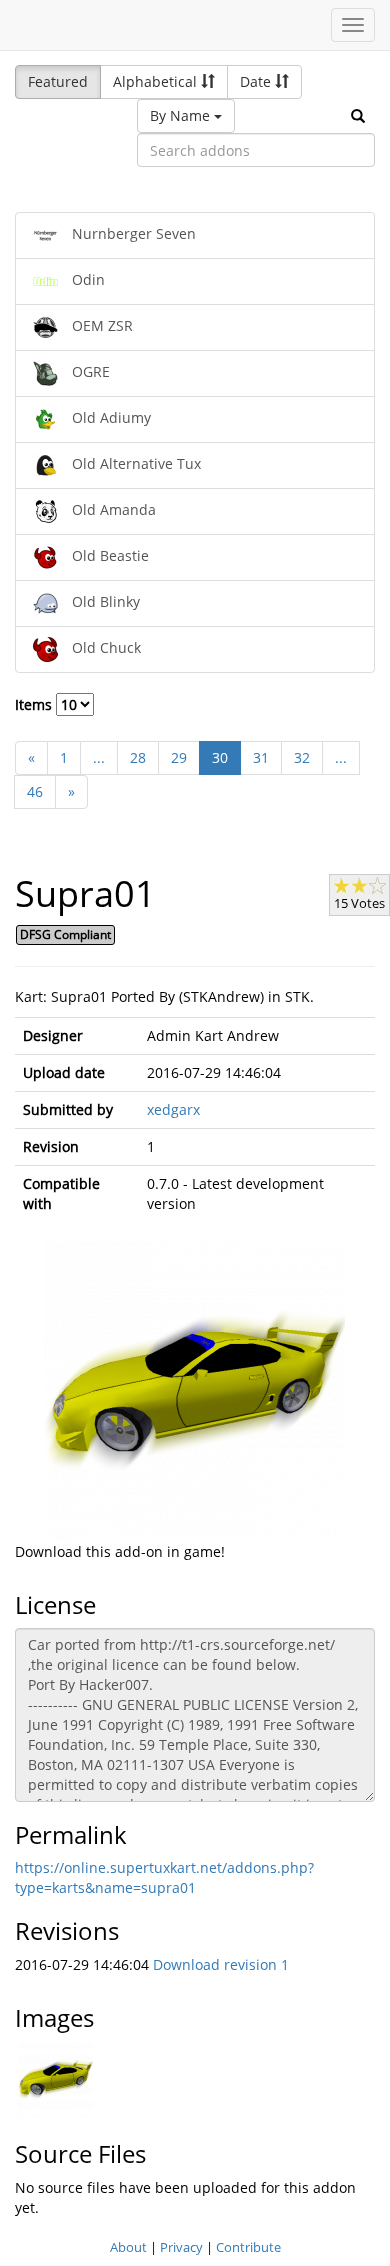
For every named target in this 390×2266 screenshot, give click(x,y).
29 (179, 757)
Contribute (248, 2247)
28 (138, 757)
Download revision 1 (221, 1964)
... (99, 757)
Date (257, 81)
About (128, 2247)
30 (220, 757)
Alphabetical (157, 81)
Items (35, 704)
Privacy (181, 2247)
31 (261, 757)
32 (302, 757)
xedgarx (173, 1109)
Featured (58, 81)
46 (35, 791)
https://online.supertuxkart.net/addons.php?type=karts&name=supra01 (164, 1877)
